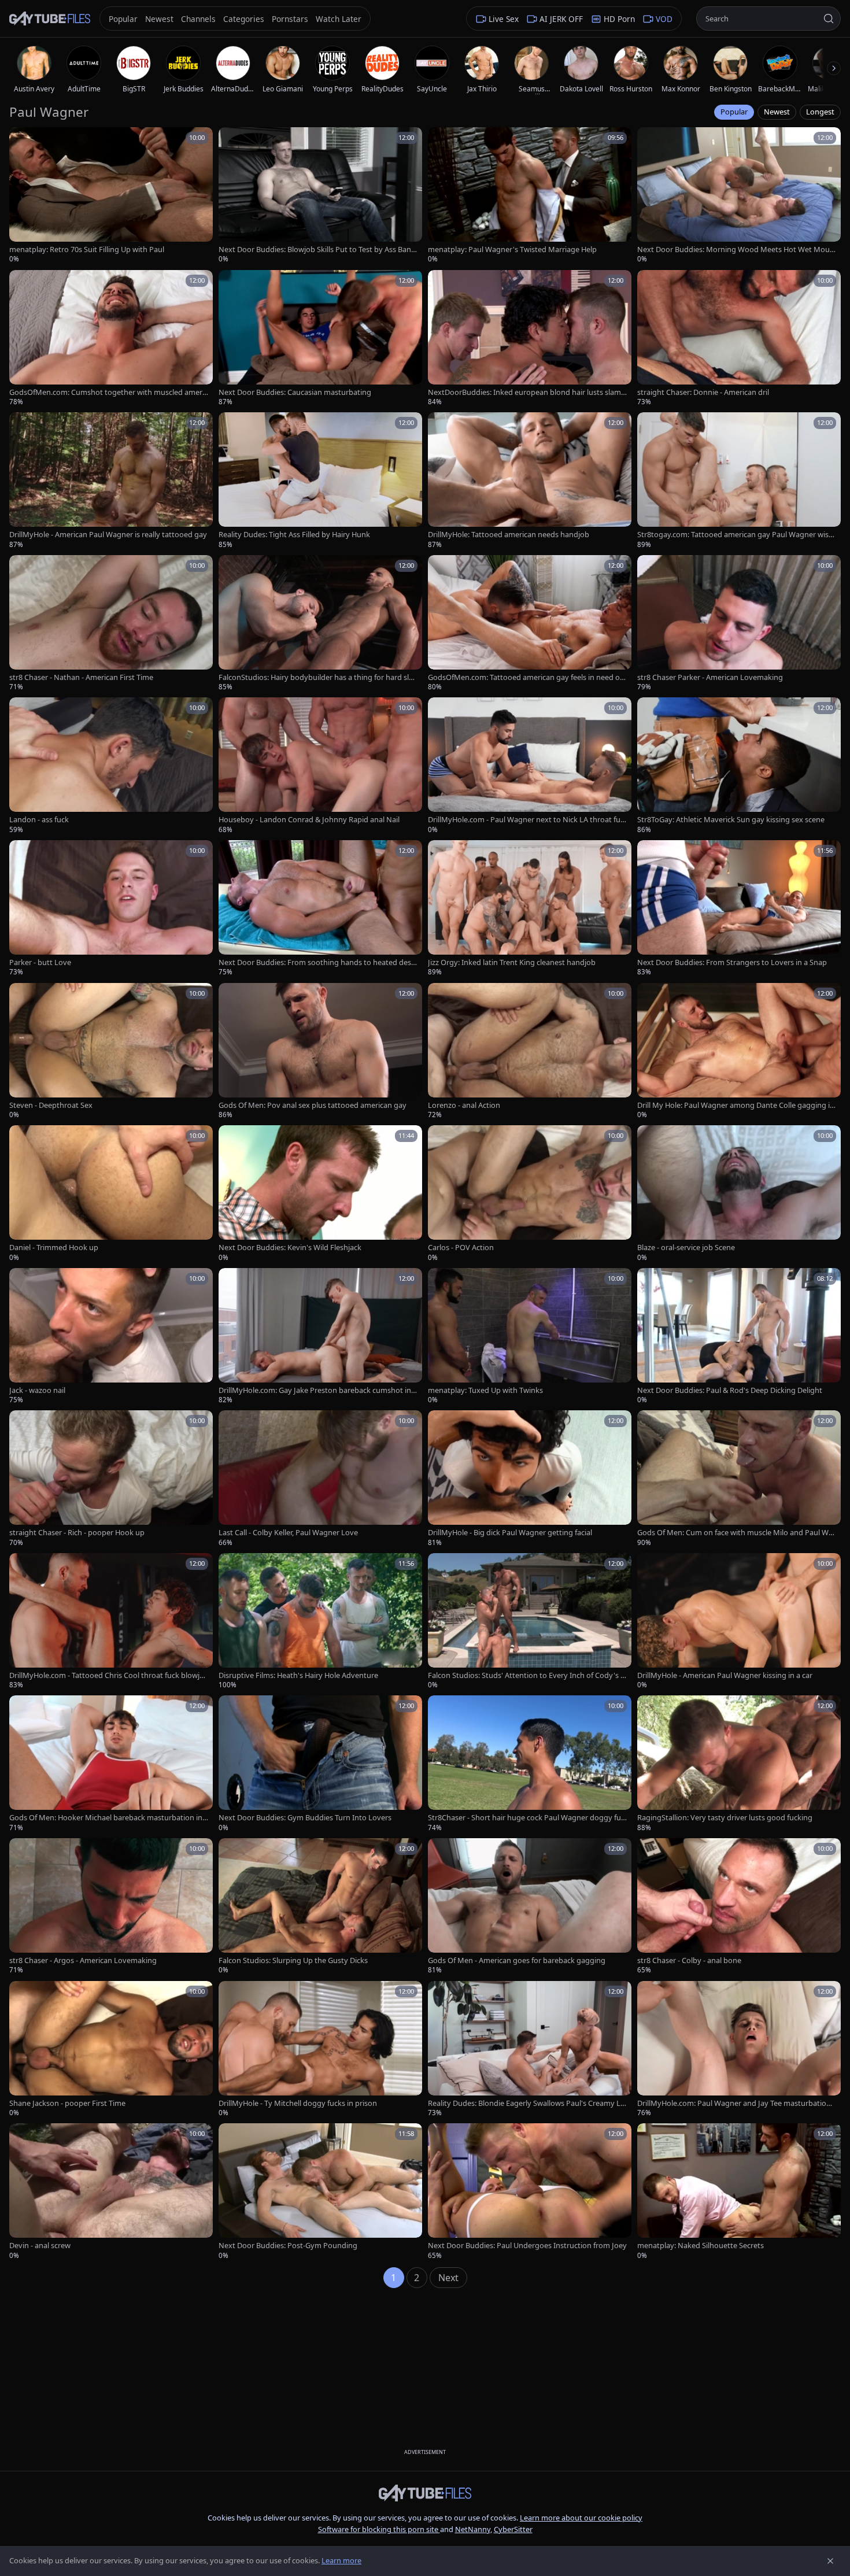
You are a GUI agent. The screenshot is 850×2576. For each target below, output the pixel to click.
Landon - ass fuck (39, 820)
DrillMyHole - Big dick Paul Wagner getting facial (510, 1533)
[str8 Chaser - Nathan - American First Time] (111, 624)
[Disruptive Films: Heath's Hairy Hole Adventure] (320, 1622)
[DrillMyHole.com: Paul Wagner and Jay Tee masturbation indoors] (739, 2050)
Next (448, 2278)
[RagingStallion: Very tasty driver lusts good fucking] (739, 1764)
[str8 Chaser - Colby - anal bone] (739, 1907)
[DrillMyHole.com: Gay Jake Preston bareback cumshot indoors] (320, 1337)
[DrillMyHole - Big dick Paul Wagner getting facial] (530, 1479)
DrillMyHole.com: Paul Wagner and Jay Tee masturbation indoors (736, 2103)
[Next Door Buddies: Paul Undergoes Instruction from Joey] (530, 2192)
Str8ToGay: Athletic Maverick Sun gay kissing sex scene (731, 820)
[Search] (829, 19)
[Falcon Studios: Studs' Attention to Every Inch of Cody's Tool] (530, 1622)
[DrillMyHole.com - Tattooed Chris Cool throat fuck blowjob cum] (111, 1622)
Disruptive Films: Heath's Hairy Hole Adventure (298, 1675)
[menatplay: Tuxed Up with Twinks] (530, 1337)
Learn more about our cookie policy (581, 2518)
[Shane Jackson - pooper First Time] (111, 2050)
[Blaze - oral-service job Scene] (739, 1194)
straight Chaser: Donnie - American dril (703, 392)
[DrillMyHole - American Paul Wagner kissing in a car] (739, 1622)
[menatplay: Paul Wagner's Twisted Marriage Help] (530, 196)
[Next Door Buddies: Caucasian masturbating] (320, 339)
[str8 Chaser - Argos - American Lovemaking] (111, 1907)
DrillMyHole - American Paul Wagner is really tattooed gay (108, 535)
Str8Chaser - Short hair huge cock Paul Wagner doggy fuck (526, 1818)
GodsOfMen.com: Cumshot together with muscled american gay (108, 392)
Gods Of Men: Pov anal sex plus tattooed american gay (313, 1105)
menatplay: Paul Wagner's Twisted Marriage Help (512, 250)
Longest (820, 112)
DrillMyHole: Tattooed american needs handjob (509, 535)
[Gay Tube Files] (50, 19)
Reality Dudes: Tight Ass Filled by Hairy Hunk (294, 535)
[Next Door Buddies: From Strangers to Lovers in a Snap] (739, 909)
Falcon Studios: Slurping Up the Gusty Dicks (293, 1960)
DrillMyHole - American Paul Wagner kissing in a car (725, 1675)
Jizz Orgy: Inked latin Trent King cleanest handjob (512, 962)
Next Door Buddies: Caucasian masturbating (295, 392)
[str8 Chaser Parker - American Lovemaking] (739, 624)
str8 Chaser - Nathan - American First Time (81, 677)
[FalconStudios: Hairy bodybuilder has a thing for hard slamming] (320, 624)
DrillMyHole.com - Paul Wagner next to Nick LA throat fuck (526, 820)
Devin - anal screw (40, 2246)
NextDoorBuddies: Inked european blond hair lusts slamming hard (524, 392)
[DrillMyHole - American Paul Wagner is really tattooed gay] (111, 481)
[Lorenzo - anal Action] (530, 1052)
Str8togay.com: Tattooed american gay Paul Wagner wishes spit (735, 535)
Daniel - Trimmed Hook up (54, 1248)
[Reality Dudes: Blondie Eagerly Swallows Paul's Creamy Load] (530, 2050)
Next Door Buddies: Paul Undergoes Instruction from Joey (527, 2246)
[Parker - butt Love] (111, 909)
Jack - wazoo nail (37, 1390)
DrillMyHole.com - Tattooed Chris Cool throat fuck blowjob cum (107, 1675)
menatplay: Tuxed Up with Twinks (485, 1390)
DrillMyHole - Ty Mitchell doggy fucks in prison (298, 2103)
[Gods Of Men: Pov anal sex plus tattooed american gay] (320, 1052)
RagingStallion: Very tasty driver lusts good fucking (725, 1818)
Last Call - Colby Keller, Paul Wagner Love (288, 1533)
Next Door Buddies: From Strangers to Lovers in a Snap (732, 962)
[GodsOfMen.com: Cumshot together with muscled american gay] (111, 339)
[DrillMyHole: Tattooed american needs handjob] (530, 481)
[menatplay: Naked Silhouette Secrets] (739, 2192)
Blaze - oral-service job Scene (686, 1248)
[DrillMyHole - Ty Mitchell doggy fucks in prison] (320, 2050)
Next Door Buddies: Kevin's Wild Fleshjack (290, 1248)
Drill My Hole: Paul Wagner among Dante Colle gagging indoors (736, 1105)
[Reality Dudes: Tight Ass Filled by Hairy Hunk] (320, 481)
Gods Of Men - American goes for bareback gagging (517, 1960)
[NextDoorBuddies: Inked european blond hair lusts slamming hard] (530, 339)
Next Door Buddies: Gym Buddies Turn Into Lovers (305, 1818)
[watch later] (22, 140)
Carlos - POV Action (461, 1248)
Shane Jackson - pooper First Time (67, 2103)
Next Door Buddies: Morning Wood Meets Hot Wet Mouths (735, 250)
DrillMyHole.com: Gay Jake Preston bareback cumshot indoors (317, 1390)
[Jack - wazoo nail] (111, 1337)
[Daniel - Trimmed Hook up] (111, 1194)
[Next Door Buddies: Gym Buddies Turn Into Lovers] (320, 1764)
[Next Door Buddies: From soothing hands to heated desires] (320, 909)
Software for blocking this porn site (379, 2529)
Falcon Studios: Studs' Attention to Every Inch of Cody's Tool (526, 1675)
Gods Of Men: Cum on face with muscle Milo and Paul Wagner (735, 1533)
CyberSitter (513, 2529)
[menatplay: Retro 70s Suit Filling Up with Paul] (111, 196)
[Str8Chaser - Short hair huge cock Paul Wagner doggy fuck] (530, 1764)
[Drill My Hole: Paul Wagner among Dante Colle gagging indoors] (739, 1052)
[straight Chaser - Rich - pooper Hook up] (111, 1479)
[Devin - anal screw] (111, 2192)
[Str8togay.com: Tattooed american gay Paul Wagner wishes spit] (739, 481)
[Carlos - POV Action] (530, 1194)
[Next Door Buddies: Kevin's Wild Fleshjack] (320, 1194)
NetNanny (473, 2529)
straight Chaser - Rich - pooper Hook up (77, 1533)
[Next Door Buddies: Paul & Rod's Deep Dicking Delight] (739, 1337)
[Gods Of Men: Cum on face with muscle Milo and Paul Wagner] (739, 1479)
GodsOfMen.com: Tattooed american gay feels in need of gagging (525, 677)
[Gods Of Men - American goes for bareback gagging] (530, 1907)
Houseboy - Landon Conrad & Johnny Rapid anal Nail (309, 820)
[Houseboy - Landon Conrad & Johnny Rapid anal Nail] (320, 766)
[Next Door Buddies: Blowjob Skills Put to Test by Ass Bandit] (320, 196)
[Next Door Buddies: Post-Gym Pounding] (320, 2192)
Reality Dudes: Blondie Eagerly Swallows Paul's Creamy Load (526, 2103)
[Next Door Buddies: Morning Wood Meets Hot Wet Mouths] (739, 196)
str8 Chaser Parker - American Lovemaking (710, 677)
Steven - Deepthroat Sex (51, 1105)
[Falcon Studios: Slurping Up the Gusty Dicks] (320, 1907)
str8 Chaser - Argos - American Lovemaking (83, 1960)
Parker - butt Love (40, 962)
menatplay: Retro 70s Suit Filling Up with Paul (87, 250)
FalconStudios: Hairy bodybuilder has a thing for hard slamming (316, 677)
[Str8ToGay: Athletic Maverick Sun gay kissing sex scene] (739, 766)
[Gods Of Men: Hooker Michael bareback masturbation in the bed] (111, 1764)
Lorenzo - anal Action (464, 1105)
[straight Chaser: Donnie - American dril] (739, 339)
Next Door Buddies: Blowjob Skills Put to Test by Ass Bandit (318, 250)
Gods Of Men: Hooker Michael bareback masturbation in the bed (108, 1818)
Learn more (341, 2560)
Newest (777, 112)
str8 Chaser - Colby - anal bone (689, 1960)
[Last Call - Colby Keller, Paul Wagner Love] (320, 1479)
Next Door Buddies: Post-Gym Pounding (288, 2246)
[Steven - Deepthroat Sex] (111, 1052)
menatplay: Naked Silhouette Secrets (701, 2246)
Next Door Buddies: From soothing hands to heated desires (317, 962)
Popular (734, 112)
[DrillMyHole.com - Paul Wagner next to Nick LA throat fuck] (530, 766)
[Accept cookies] (830, 2561)
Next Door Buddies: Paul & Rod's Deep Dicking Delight (730, 1390)
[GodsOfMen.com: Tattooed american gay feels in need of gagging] (530, 624)
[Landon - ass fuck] (111, 766)
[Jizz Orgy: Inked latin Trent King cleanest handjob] (530, 909)
